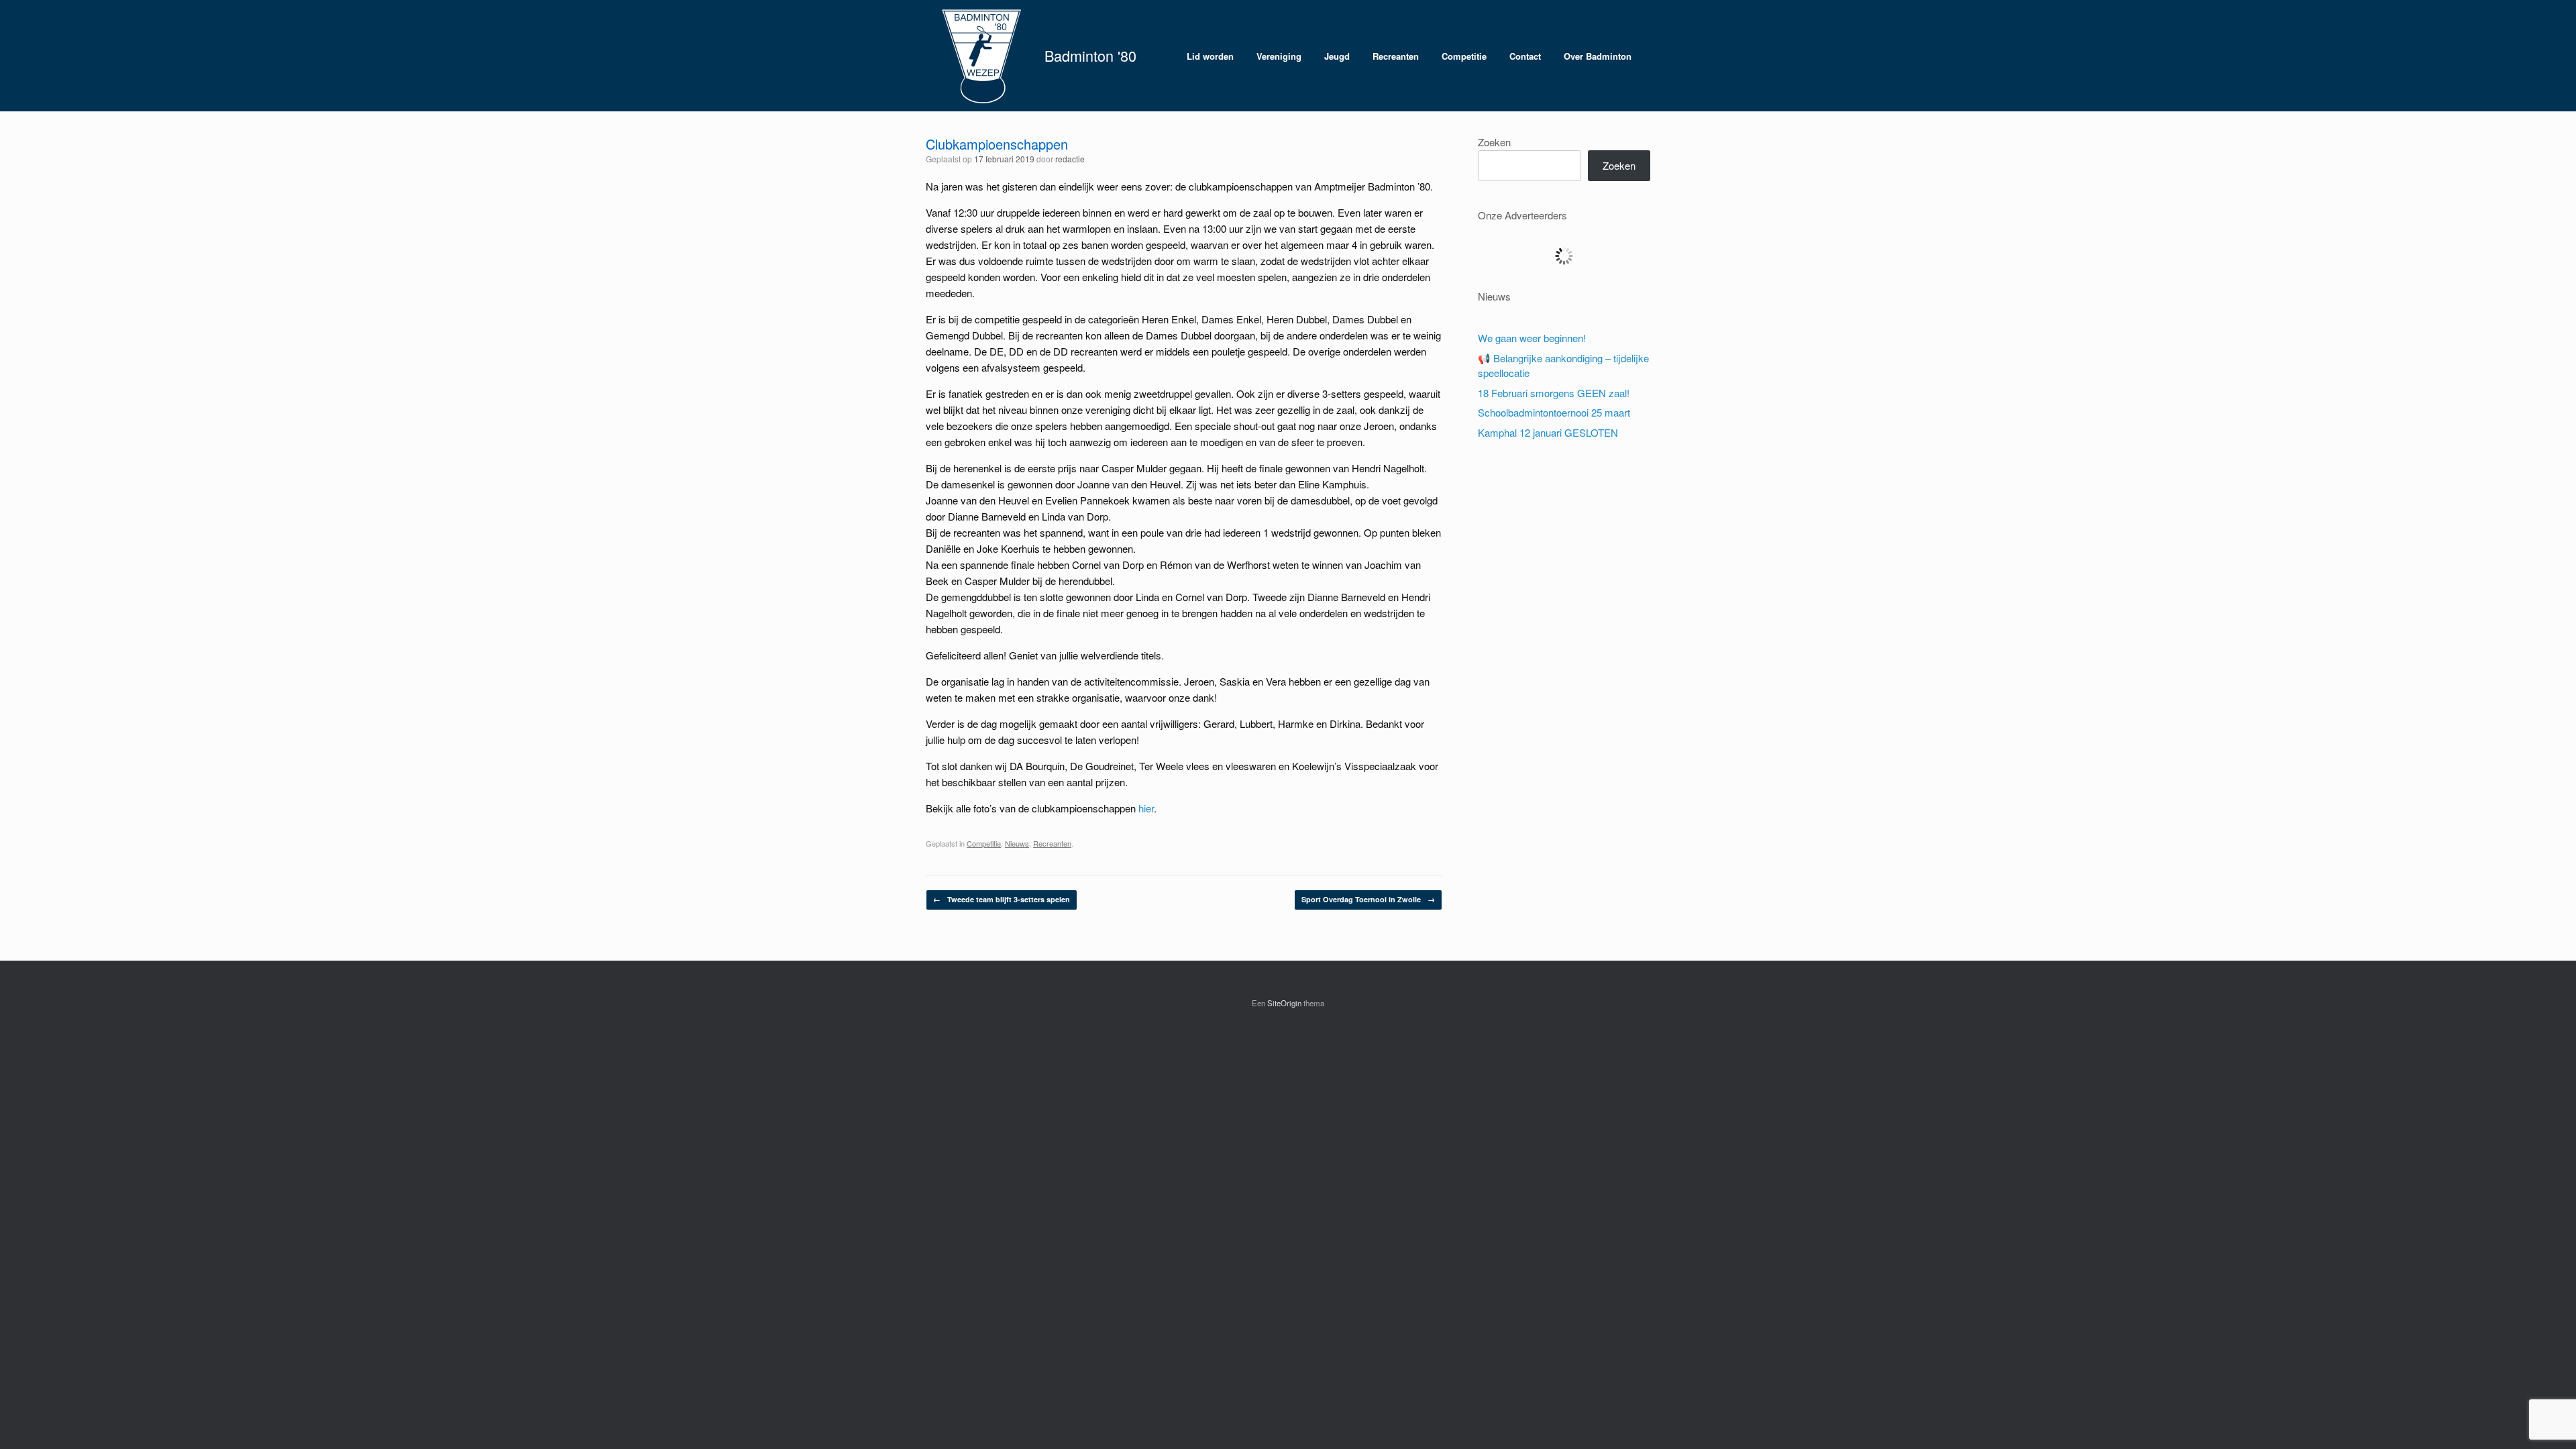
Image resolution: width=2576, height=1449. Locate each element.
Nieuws (1017, 843)
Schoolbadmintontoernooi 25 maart (1554, 412)
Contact (1525, 56)
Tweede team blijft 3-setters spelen (1002, 899)
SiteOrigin (1284, 1003)
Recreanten (1396, 56)
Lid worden (1210, 56)
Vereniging (1279, 56)
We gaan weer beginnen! (1532, 338)
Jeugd (1337, 56)
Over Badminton (1598, 56)
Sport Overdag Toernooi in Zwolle (1368, 899)
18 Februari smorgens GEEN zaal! (1554, 393)
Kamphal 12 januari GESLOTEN (1548, 432)
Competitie (1464, 56)
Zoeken (1494, 142)
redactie (1070, 159)
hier (1146, 808)
